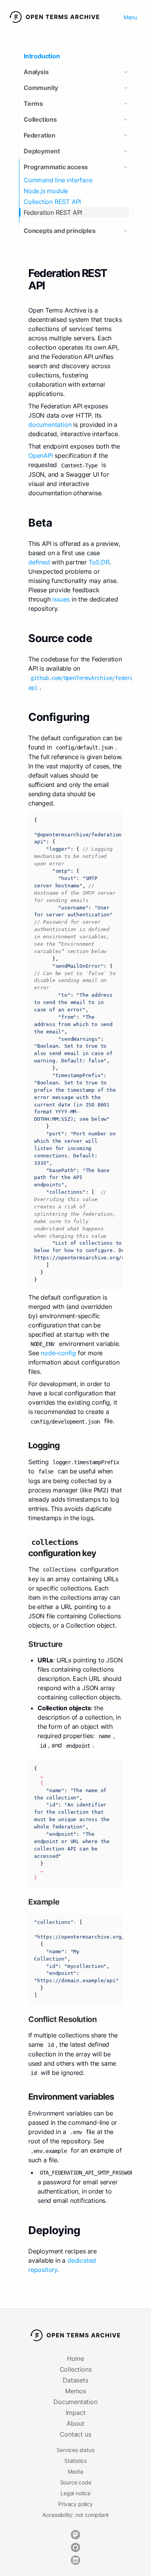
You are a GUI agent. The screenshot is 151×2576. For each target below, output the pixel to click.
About (75, 2423)
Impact (76, 2413)
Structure (46, 1644)
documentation (50, 425)
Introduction (42, 56)
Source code (62, 638)
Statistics (75, 2461)
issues (61, 599)
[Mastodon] (75, 2535)
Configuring (60, 717)
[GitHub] (75, 2547)
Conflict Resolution (63, 2019)
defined (39, 562)
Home (75, 2359)
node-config (58, 1353)
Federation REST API (53, 212)
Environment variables (72, 2097)
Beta (41, 523)
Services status (75, 2450)
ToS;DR (99, 562)
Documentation (75, 2402)
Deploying (56, 2230)
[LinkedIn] (75, 2560)
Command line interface (58, 180)
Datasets (75, 2380)
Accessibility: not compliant (75, 2515)
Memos (75, 2391)
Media (75, 2471)
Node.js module (46, 191)
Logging (45, 1445)
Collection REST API (52, 202)
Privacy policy (75, 2504)
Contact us (75, 2434)
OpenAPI (41, 455)
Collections (76, 2369)
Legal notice (75, 2493)
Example (45, 1902)
